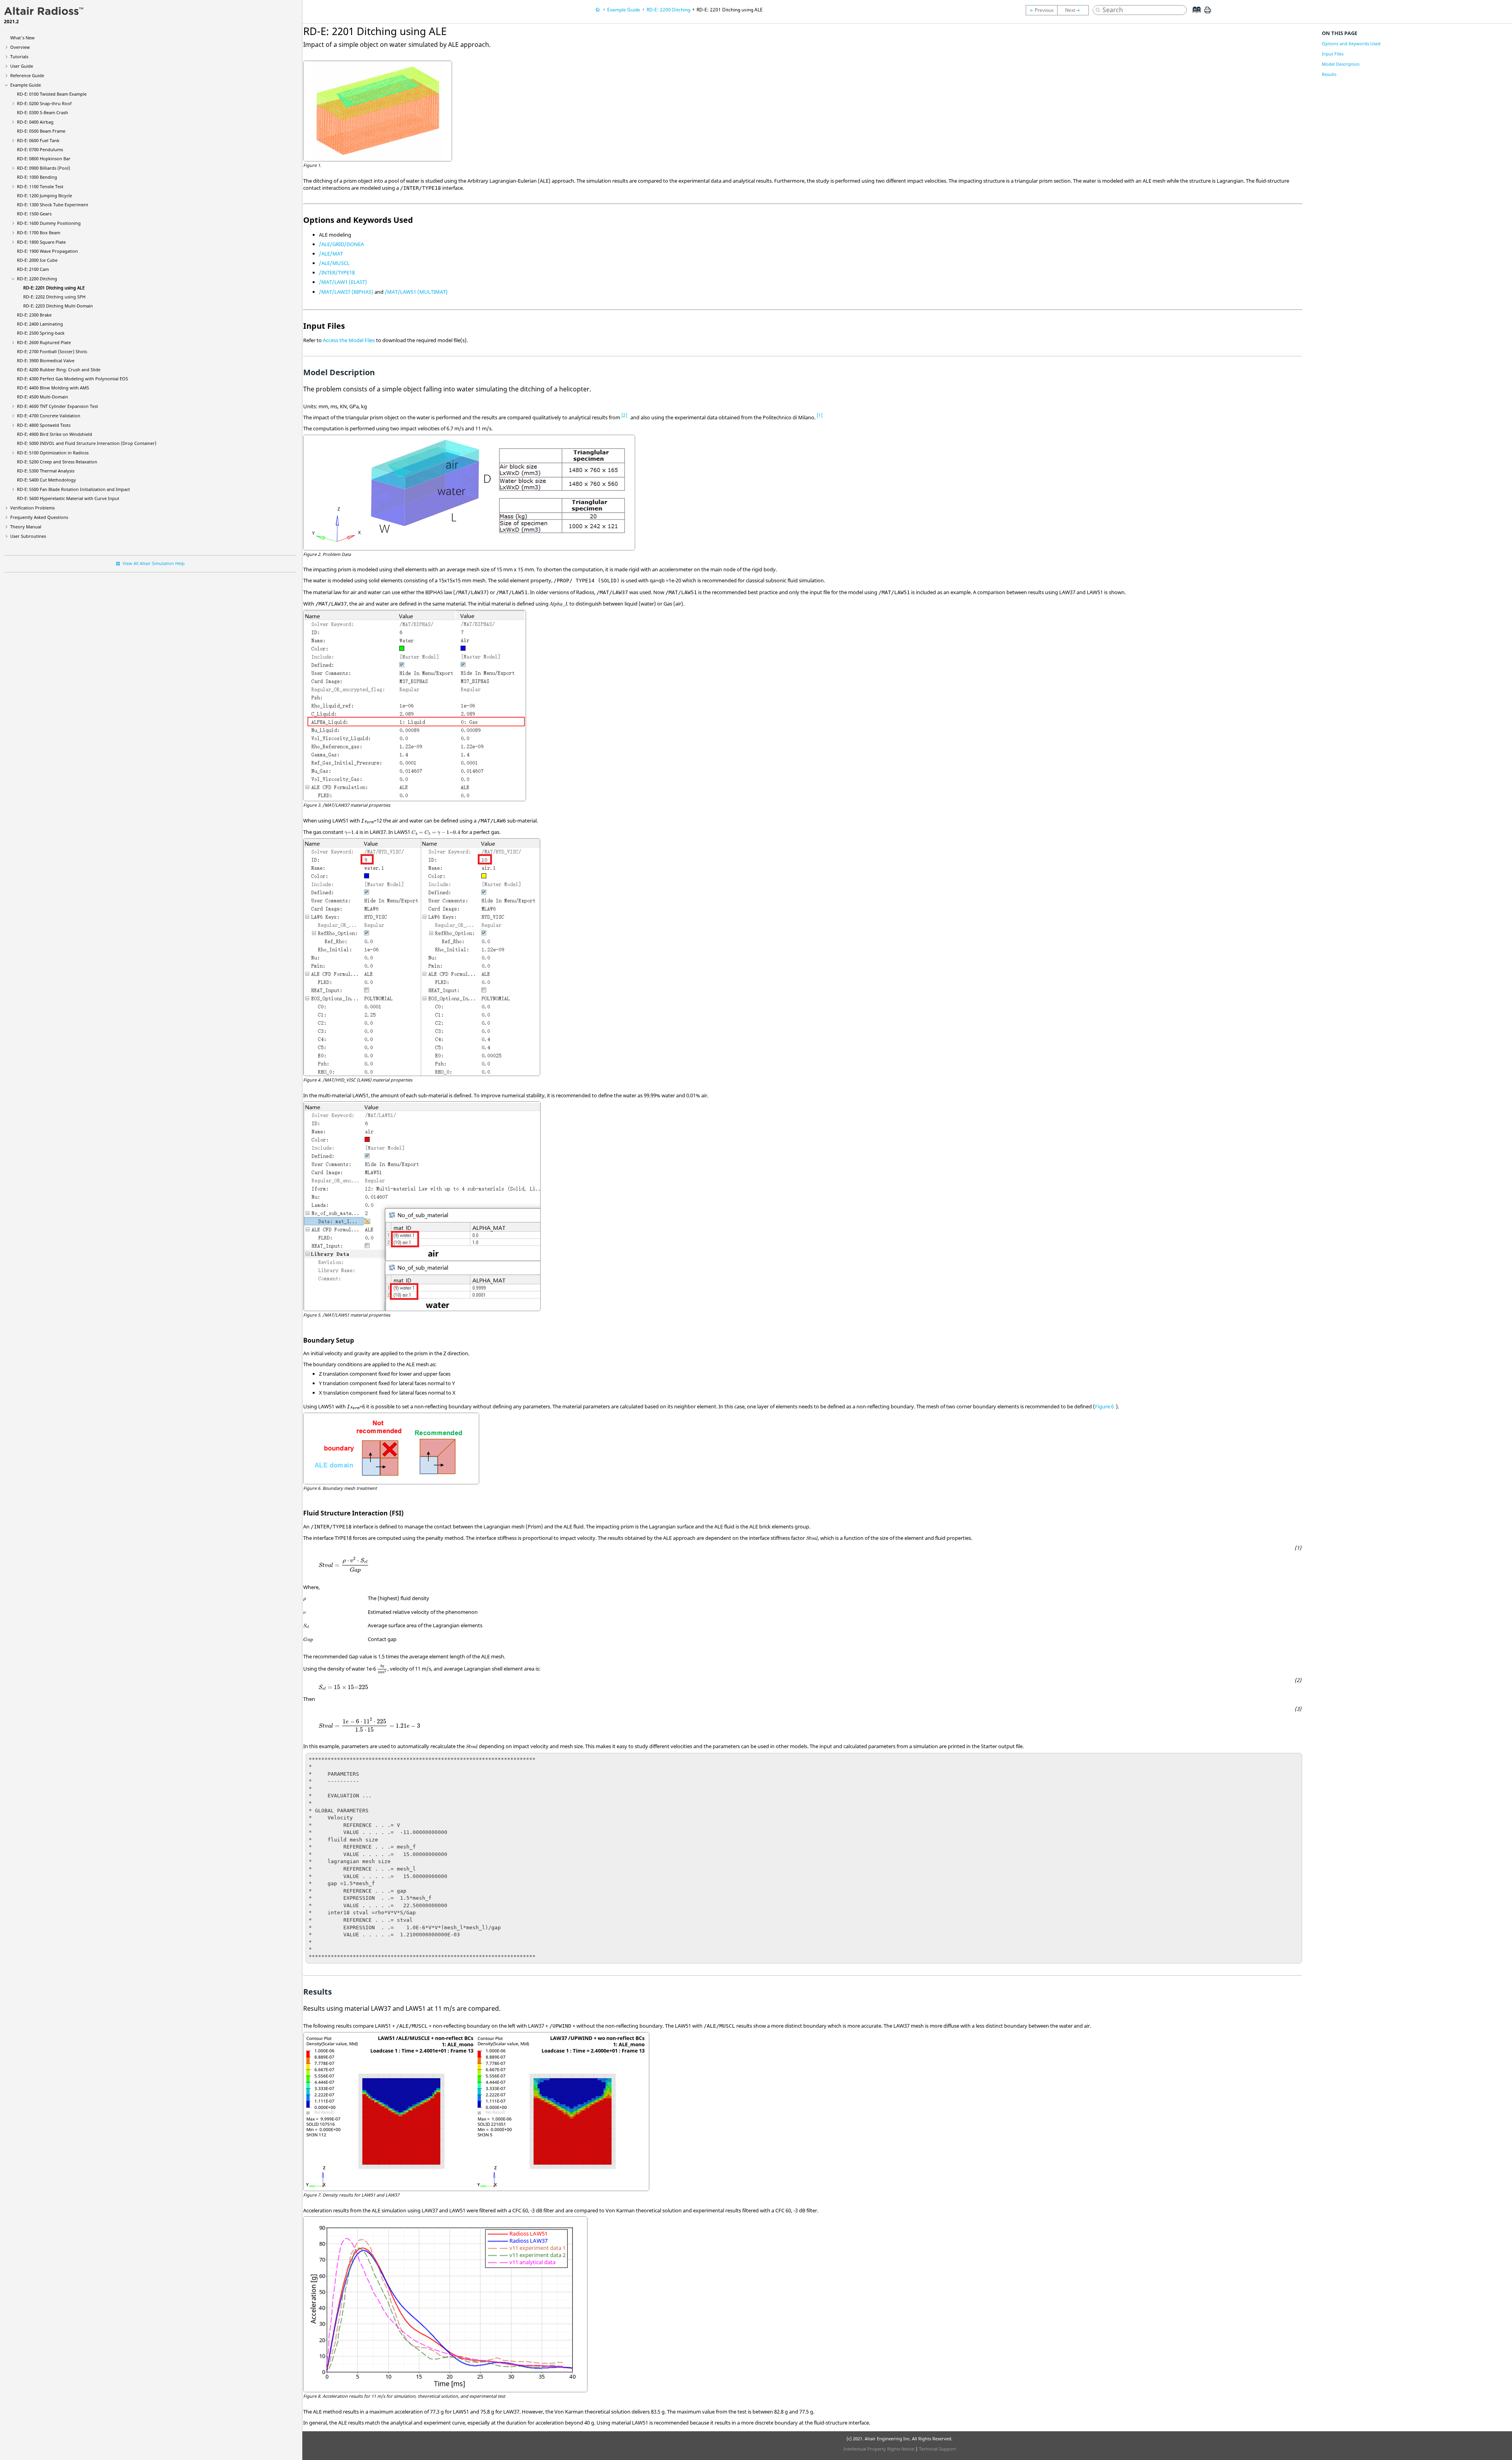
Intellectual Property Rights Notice (879, 2449)
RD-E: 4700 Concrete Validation (49, 416)
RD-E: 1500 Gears (34, 214)
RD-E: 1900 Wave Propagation (47, 251)
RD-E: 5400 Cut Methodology (46, 480)
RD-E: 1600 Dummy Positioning (49, 223)
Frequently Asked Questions (39, 517)
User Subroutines (28, 536)
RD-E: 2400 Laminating (40, 324)
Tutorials (19, 56)
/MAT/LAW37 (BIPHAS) (346, 292)
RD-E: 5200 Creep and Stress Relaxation (57, 462)
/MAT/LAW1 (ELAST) (343, 282)
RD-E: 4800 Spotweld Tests (44, 425)
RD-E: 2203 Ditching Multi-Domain (58, 306)
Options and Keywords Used (1351, 44)
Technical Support (938, 2449)
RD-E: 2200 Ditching (37, 279)
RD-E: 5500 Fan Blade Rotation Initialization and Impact (73, 489)
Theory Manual (26, 527)
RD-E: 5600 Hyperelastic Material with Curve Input (68, 498)
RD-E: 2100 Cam (33, 269)
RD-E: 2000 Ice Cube (37, 260)
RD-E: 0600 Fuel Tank (38, 140)
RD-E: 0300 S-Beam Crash (43, 112)
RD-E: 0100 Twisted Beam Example (52, 94)
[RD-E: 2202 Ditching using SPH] (1075, 10)
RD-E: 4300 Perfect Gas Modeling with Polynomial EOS (72, 379)
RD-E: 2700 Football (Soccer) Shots (52, 351)
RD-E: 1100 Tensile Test (40, 186)
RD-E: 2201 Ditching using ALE (54, 288)
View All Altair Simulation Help (154, 563)
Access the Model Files (349, 340)
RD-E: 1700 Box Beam (39, 232)
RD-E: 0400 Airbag (35, 122)
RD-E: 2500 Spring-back (41, 333)
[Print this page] (1208, 13)
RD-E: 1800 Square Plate (41, 242)
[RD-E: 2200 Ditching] (1041, 10)
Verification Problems (32, 508)
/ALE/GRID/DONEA (341, 244)
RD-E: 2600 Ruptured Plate (44, 342)
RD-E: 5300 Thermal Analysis (46, 471)
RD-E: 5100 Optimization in (53, 453)
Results (1329, 74)
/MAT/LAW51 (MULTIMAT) (416, 292)
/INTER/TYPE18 (337, 272)
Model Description (1341, 64)
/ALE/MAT (331, 254)
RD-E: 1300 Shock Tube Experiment (53, 205)
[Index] (1194, 16)
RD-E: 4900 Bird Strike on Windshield (55, 434)
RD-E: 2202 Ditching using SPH (54, 297)
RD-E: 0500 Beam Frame (41, 131)
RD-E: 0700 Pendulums (40, 149)
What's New (22, 38)
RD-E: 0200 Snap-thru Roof (44, 103)
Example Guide (26, 85)
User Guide (22, 66)
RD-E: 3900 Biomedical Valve (46, 360)
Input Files (1333, 54)
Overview (20, 47)
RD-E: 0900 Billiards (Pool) (44, 168)
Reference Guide (27, 75)
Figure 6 (1104, 1406)
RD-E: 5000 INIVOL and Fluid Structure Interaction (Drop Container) (87, 443)
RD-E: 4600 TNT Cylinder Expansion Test (57, 406)
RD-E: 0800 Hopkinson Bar (44, 158)
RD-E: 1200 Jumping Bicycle (44, 195)
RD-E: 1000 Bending (37, 177)
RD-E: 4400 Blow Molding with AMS (53, 388)
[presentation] (351, 833)
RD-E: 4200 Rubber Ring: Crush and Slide (59, 370)
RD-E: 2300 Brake (34, 315)
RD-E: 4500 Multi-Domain (43, 397)
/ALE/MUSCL (334, 263)
